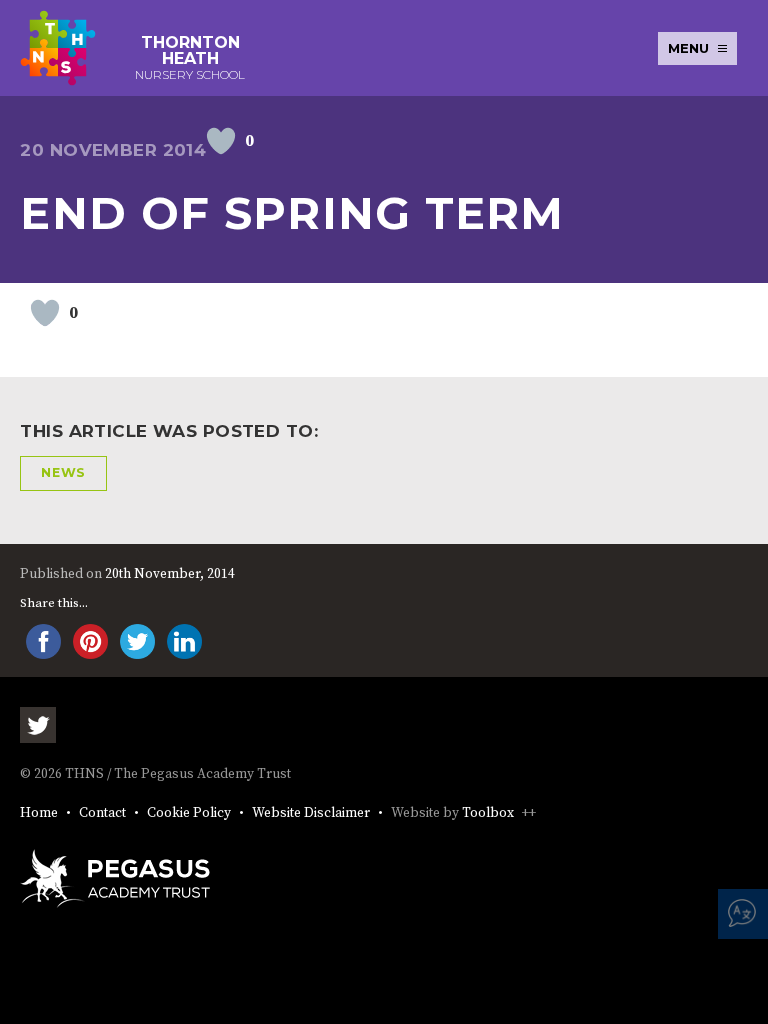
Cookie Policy (189, 813)
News (63, 472)
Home (39, 813)
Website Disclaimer (311, 813)
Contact (102, 813)
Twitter (38, 725)
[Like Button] (221, 141)
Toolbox (488, 813)
